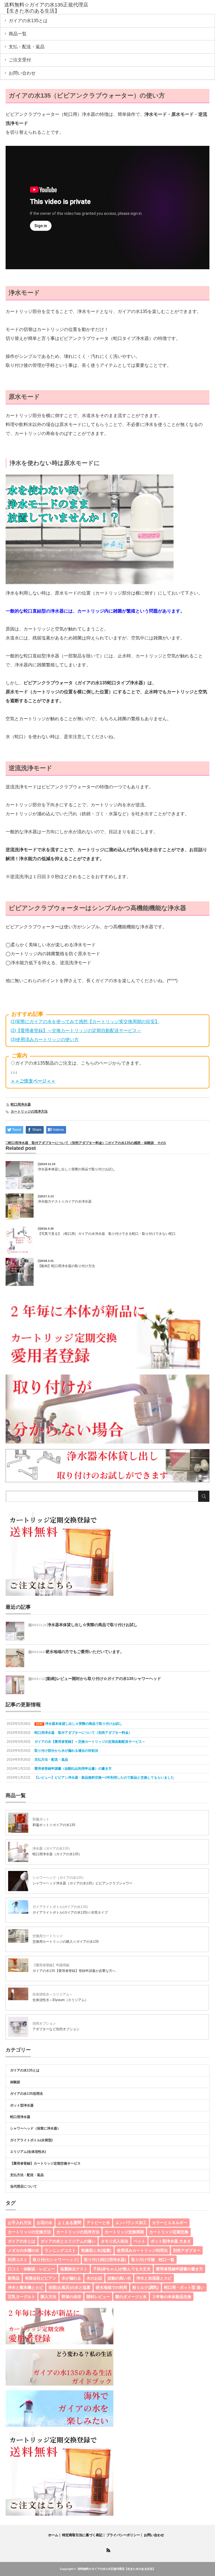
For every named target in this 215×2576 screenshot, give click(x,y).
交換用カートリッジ (48, 1936)
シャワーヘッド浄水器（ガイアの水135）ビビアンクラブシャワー (82, 1883)
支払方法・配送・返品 (27, 2175)
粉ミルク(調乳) (146, 2287)
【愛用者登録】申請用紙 (51, 1965)
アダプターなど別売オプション (56, 2029)
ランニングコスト (60, 2250)
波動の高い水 (119, 2278)
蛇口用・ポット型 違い (184, 2287)
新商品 (14, 2278)
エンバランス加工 (131, 2223)
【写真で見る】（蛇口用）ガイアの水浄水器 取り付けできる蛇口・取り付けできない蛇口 (107, 1234)
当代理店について (24, 2186)
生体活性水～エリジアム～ (53, 1994)
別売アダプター (187, 2250)
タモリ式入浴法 (114, 2241)
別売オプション (44, 2023)
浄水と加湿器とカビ (154, 2278)
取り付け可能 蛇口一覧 (153, 2260)
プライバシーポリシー (123, 2535)
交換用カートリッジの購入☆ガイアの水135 (66, 1942)
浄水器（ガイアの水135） (52, 1848)
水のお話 (94, 2278)
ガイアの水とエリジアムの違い (68, 2241)
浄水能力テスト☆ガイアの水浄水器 (65, 1201)
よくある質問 (69, 2223)
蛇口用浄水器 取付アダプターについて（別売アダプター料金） (57, 1143)
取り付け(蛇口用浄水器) (105, 2260)
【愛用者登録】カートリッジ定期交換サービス (45, 2163)
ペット (139, 2241)
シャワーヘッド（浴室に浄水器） (35, 2128)
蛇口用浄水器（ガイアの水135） (57, 1854)
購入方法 (48, 2297)
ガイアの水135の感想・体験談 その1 (137, 1143)
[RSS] (107, 2549)
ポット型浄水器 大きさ (171, 2241)
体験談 (15, 2082)
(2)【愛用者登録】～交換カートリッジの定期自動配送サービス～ (76, 1031)
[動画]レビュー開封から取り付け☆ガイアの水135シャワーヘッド (103, 1679)
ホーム (53, 2535)
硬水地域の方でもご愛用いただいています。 (85, 1652)
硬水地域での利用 (111, 2287)
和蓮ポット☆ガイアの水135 (54, 1825)
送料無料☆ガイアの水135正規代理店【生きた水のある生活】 (116, 2569)
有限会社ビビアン (41, 2278)
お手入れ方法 (20, 2223)
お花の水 (45, 2223)
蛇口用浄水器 (21, 1104)
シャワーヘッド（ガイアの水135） (59, 1878)
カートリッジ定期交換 (169, 2232)
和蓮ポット (41, 1819)
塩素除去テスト (74, 2269)
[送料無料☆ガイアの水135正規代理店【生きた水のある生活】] (47, 8)
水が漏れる (71, 2278)
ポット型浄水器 (22, 2105)
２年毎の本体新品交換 (172, 2297)
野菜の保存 (71, 2297)
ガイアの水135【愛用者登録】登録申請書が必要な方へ (74, 1971)
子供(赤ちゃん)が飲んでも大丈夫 (122, 2269)
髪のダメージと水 (131, 2297)
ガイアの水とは (22, 2241)
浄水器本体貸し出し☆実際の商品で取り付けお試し (76, 1169)
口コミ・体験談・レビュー (31, 2269)
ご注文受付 (20, 60)
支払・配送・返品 (27, 47)
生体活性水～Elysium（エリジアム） (60, 2000)
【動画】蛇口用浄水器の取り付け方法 (66, 1266)
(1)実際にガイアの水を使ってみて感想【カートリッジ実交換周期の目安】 (85, 1022)
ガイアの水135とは (28, 21)
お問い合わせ (22, 73)
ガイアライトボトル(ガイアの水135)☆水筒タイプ (70, 1912)
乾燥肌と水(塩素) (96, 2250)
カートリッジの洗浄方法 (29, 1111)
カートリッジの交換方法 (29, 2232)
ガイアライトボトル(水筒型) (31, 2140)
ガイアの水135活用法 (26, 2094)
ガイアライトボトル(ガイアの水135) (60, 1907)
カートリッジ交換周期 (124, 2232)
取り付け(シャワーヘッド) (56, 2260)
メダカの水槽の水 (24, 2250)
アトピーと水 (98, 2223)
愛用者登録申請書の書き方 (179, 2269)
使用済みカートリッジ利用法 (142, 2250)
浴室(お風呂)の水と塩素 (69, 2287)
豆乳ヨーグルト (22, 2297)
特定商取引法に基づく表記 (82, 2535)
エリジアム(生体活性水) (28, 2152)
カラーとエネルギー (170, 2223)
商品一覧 (18, 34)
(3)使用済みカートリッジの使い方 (45, 1040)
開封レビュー (98, 2297)
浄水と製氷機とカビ (25, 2287)
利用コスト (18, 2260)
